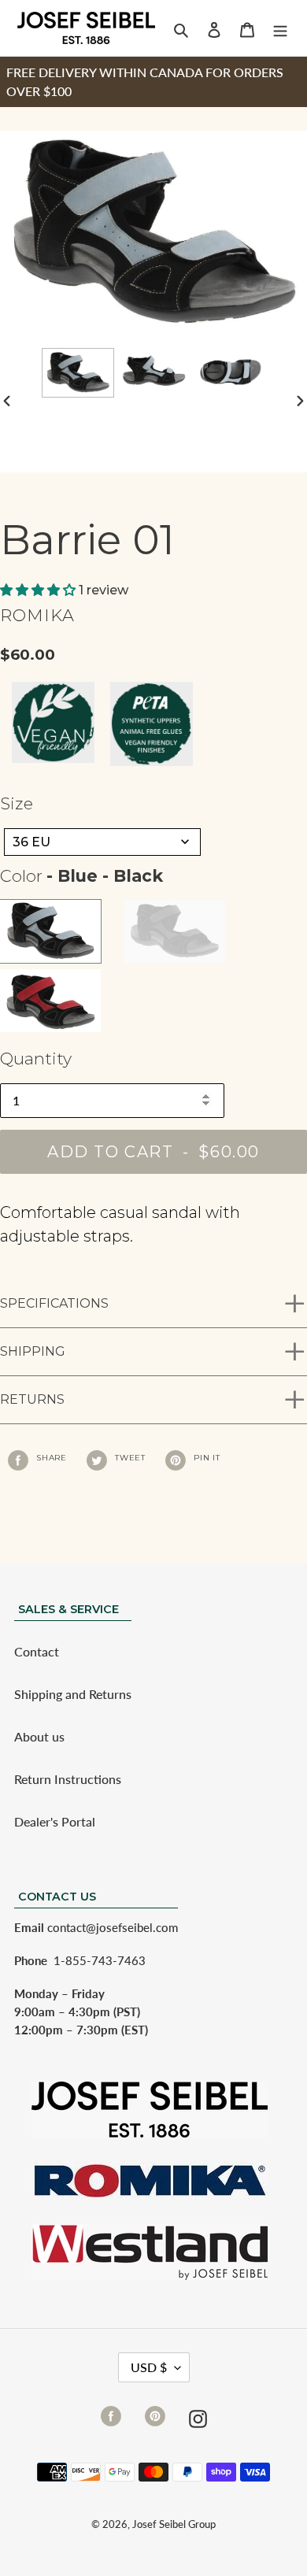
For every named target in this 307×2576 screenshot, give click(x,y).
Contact (37, 1651)
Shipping (33, 1351)
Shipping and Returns (73, 1694)
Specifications (54, 1303)
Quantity (36, 1059)
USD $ (149, 2367)
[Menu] (280, 28)
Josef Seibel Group (174, 2524)
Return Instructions (68, 1779)
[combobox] (102, 842)
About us (39, 1736)
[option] (78, 373)
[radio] (50, 931)
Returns (32, 1399)
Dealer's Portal (55, 1821)
